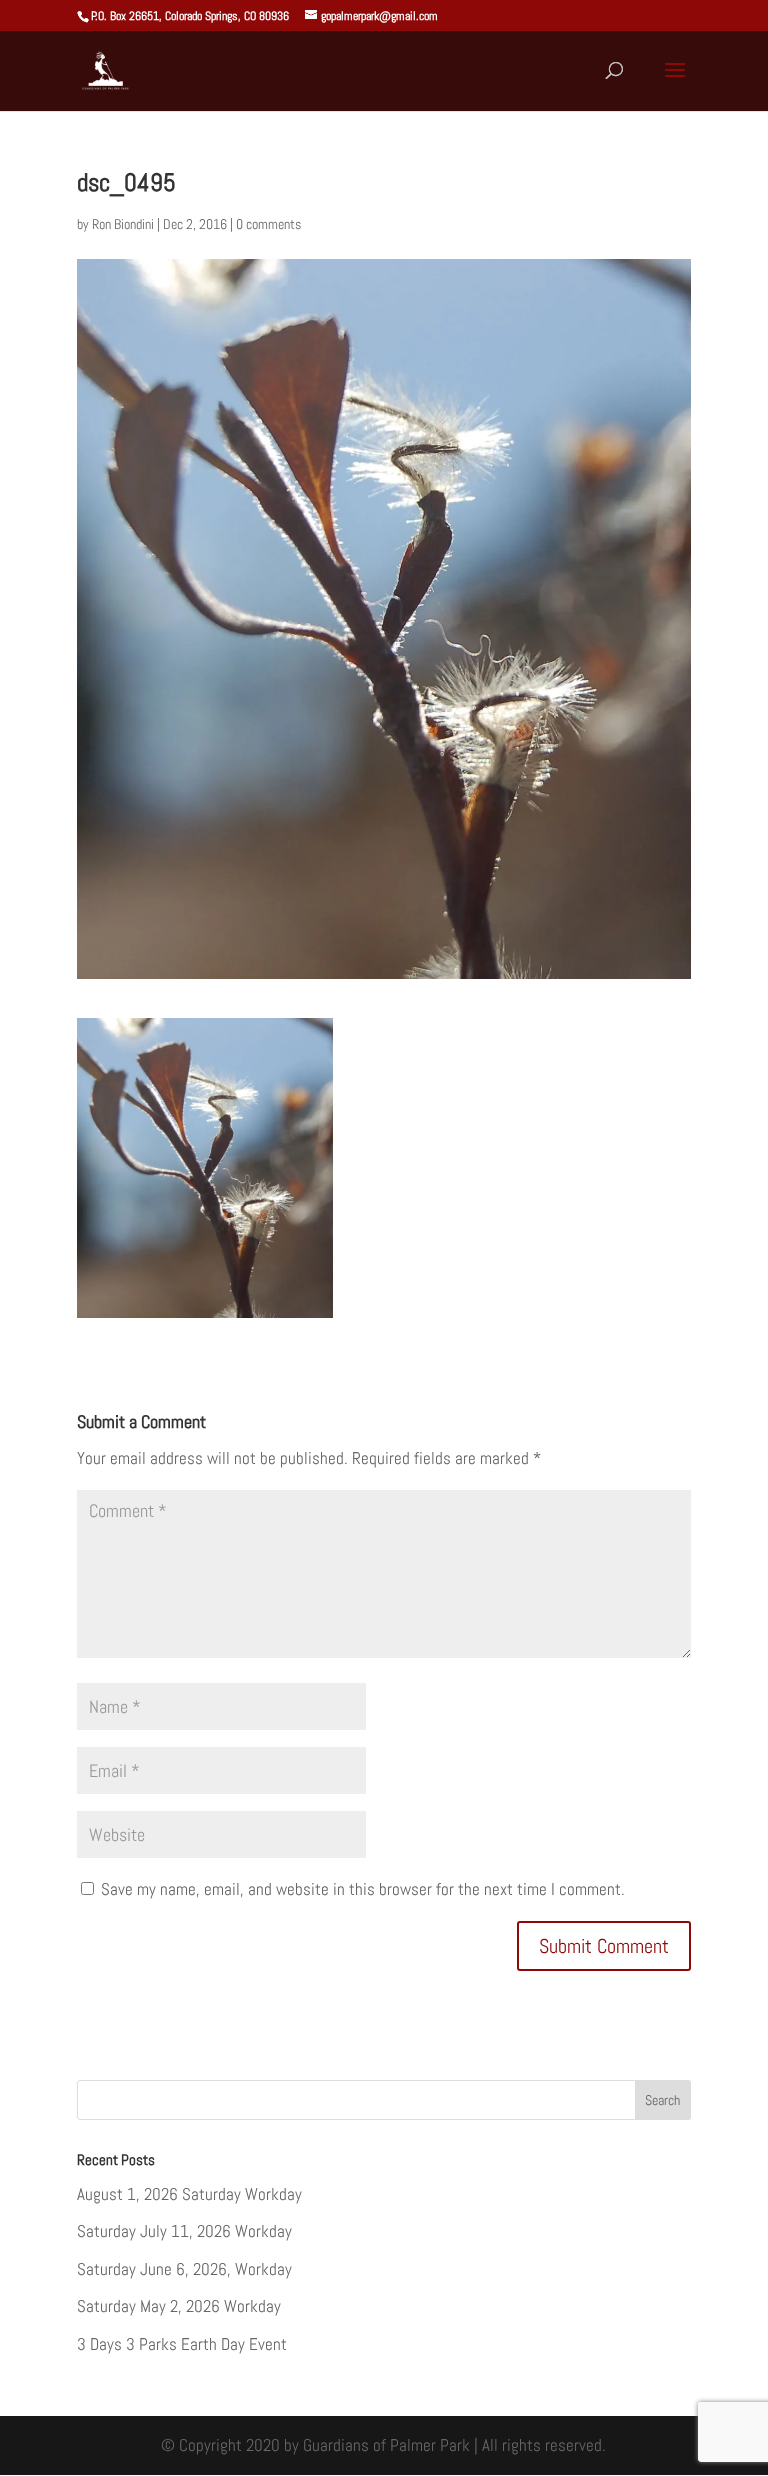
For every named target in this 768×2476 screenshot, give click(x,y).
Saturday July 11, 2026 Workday (184, 2231)
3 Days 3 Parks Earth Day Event (182, 2344)
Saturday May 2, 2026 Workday (179, 2306)
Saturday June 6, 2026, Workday (184, 2269)
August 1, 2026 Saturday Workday (189, 2194)
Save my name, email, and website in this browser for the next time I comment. (363, 1889)
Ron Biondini (123, 224)
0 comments (268, 224)
